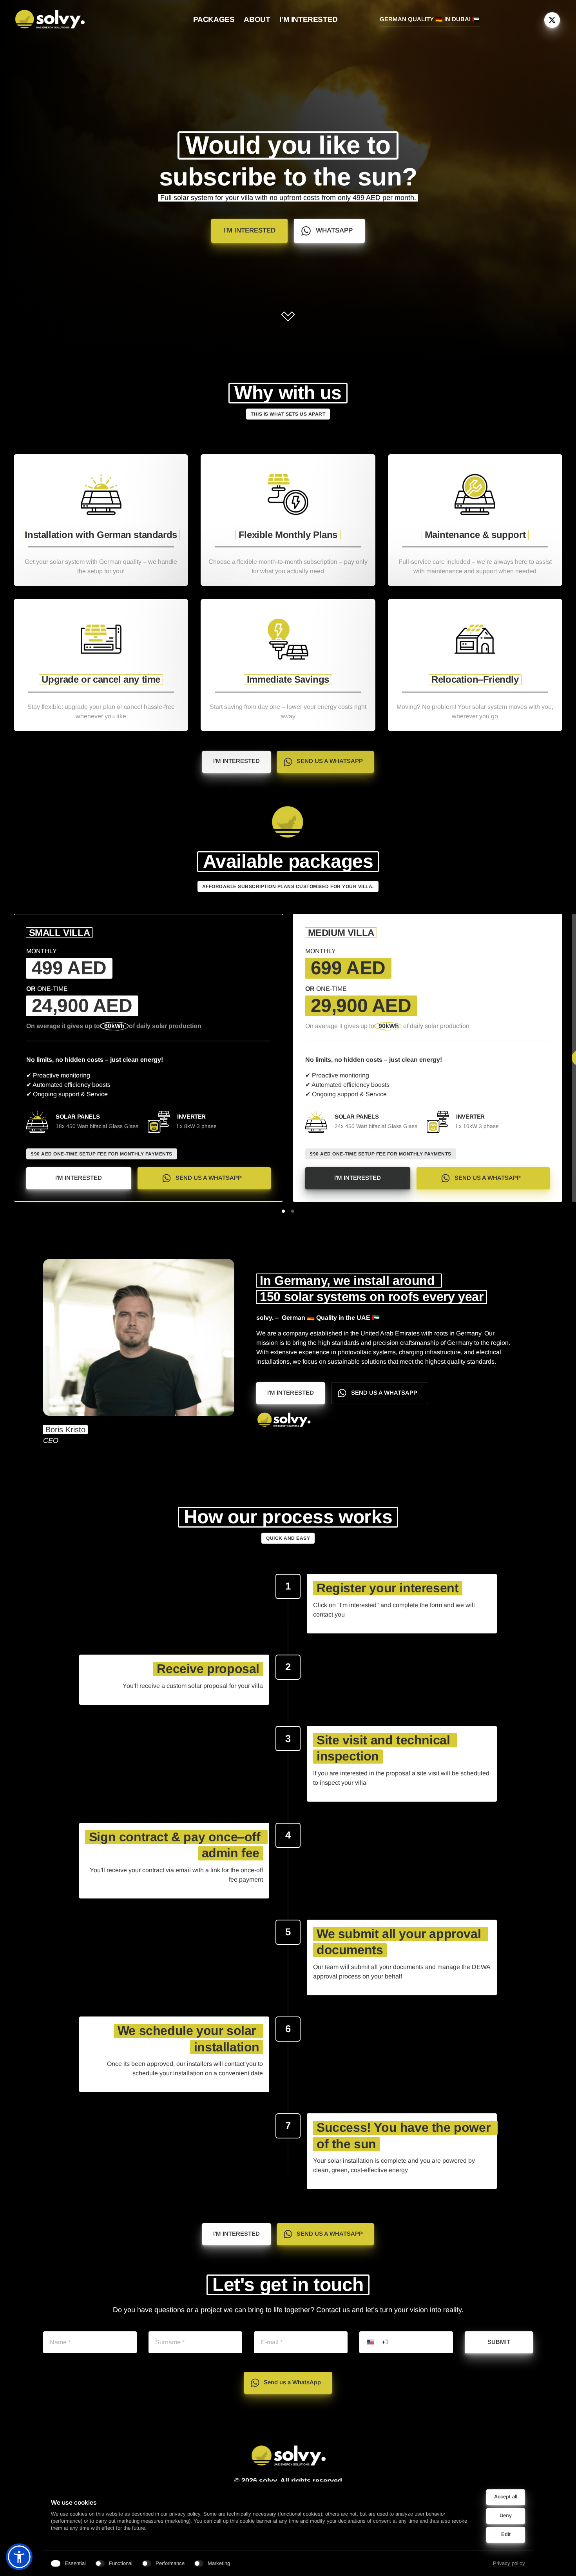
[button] (19, 2557)
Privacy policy (509, 2564)
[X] (552, 20)
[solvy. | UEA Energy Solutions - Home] (50, 20)
